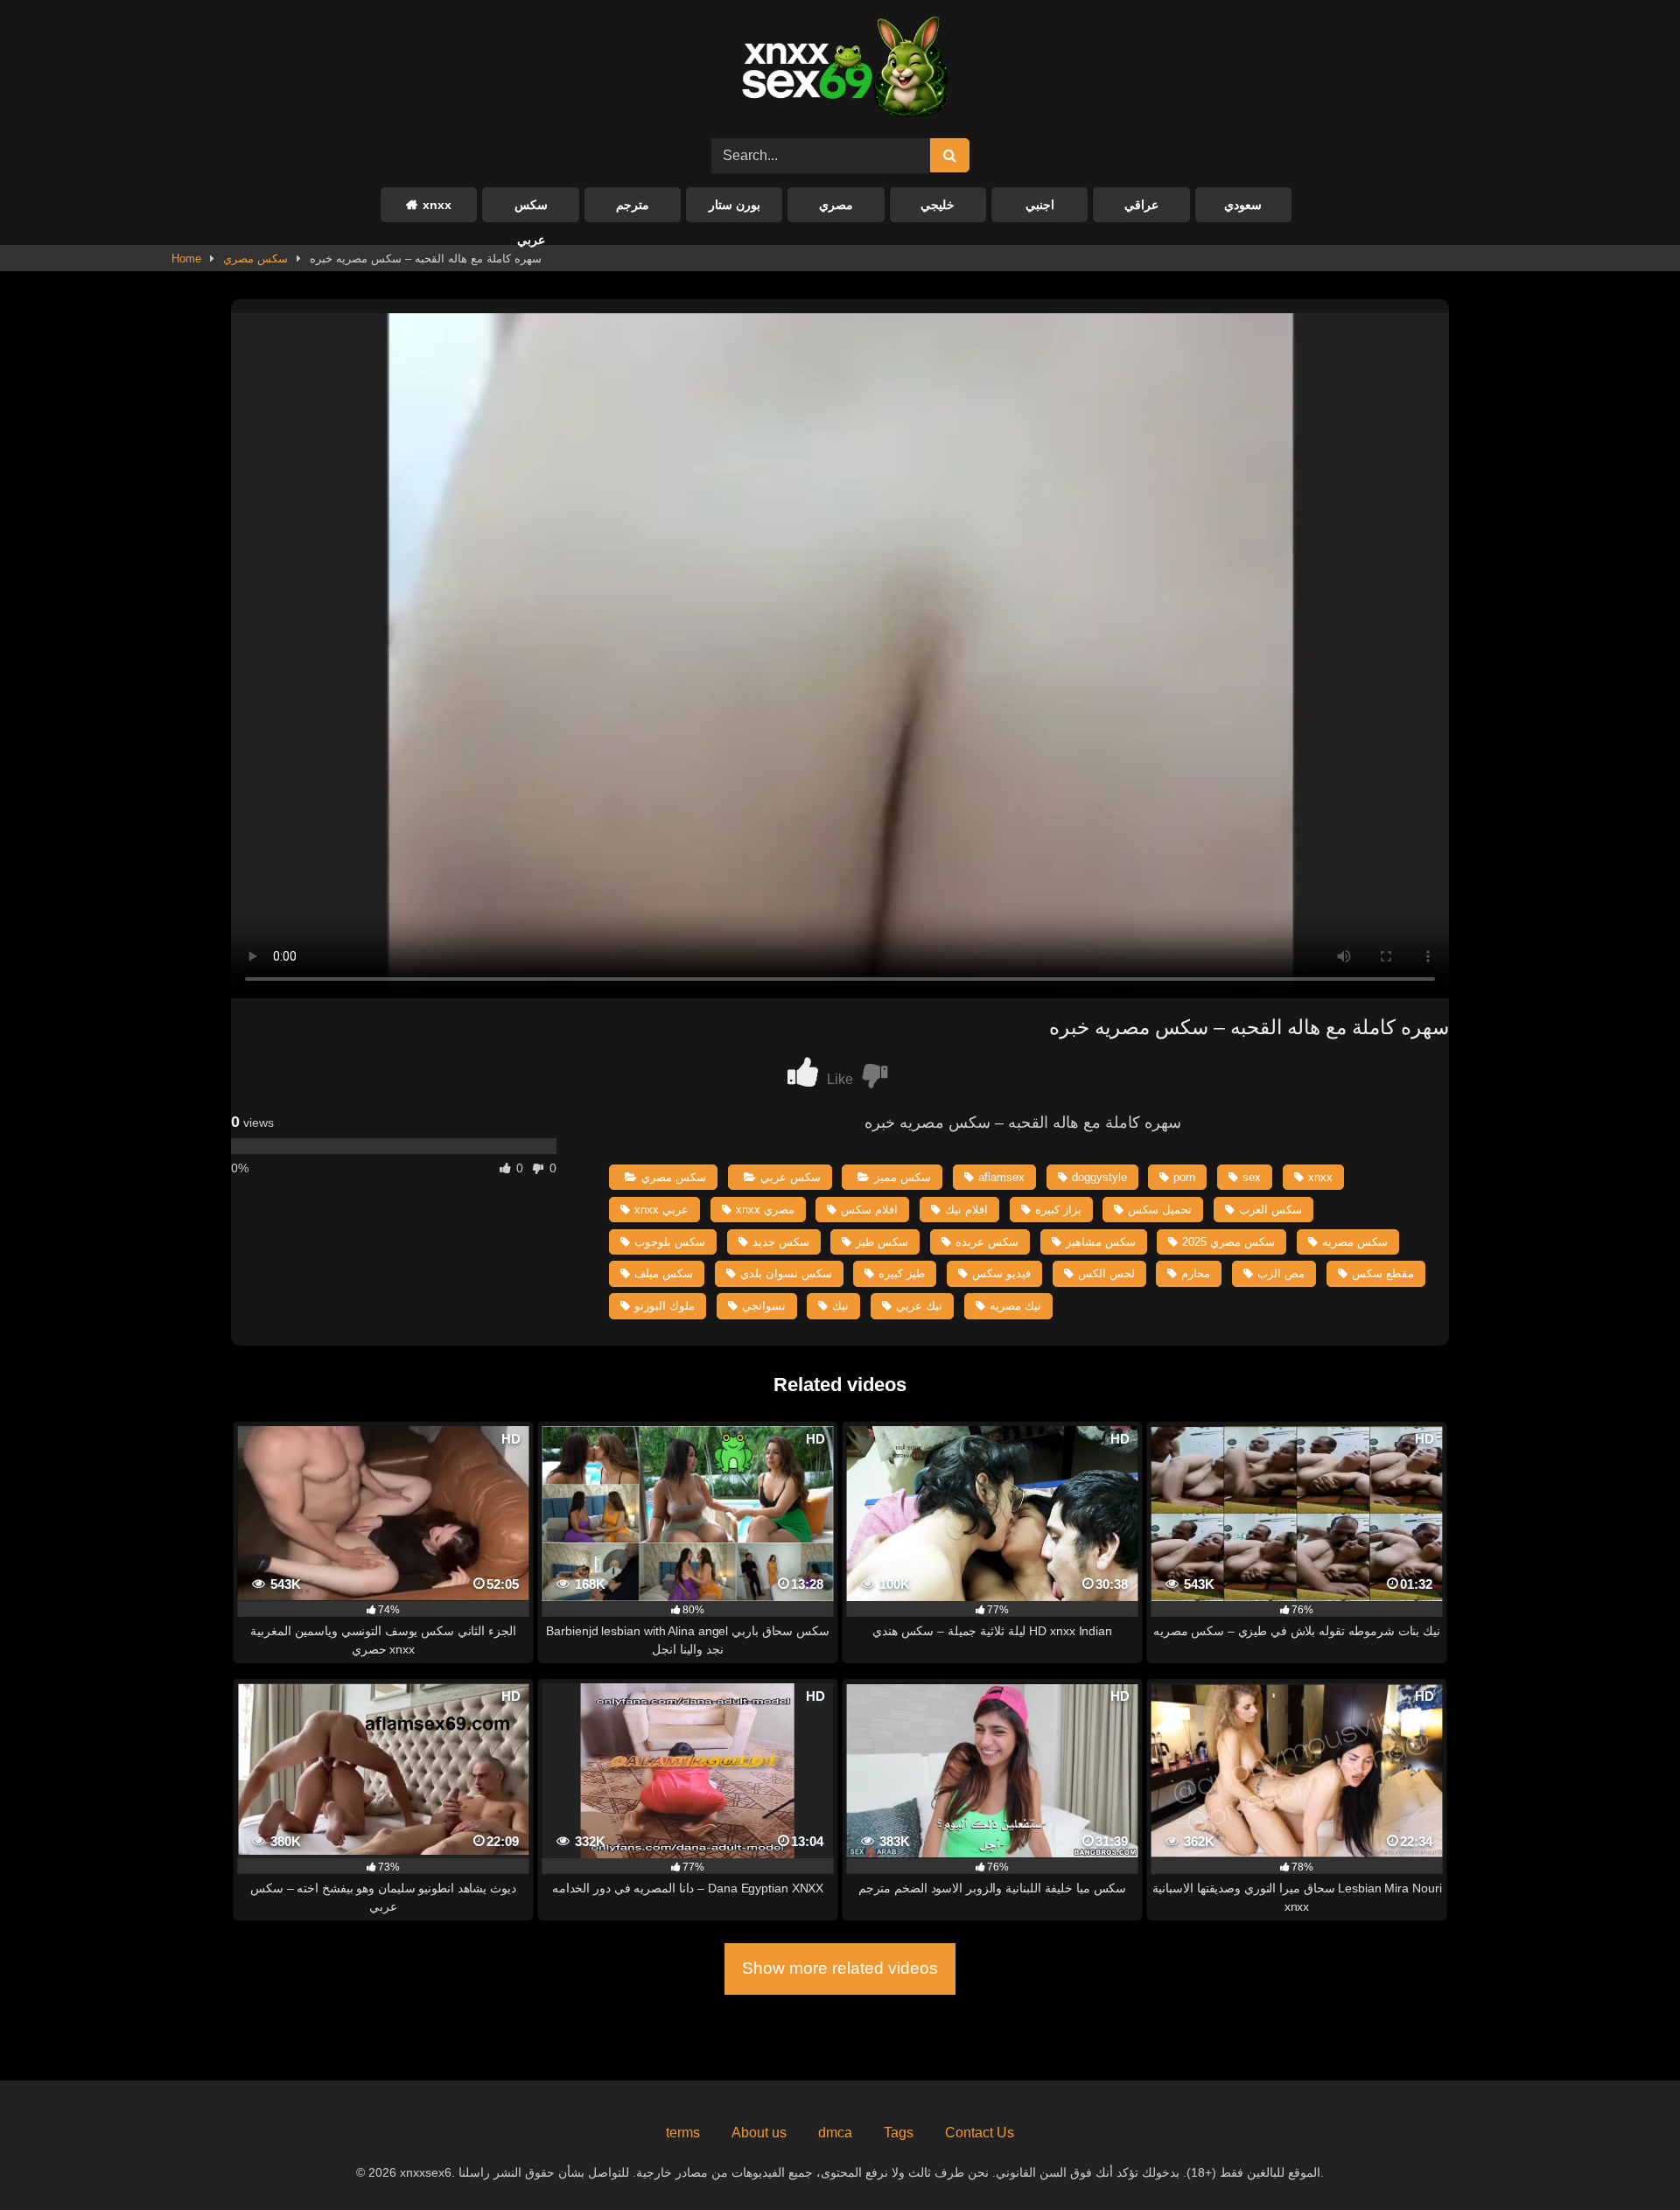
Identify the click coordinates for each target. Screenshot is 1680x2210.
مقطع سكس (1383, 1273)
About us (759, 2133)
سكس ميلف (664, 1273)
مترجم (633, 205)
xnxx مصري (765, 1210)
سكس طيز (882, 1242)
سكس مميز (903, 1177)
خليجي (938, 205)
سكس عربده (987, 1242)
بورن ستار (735, 205)
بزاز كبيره (1058, 1210)
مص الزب (1281, 1273)
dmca (835, 2133)
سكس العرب (1270, 1210)
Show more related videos (840, 1968)
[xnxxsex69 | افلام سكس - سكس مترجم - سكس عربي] (840, 70)
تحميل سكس (1160, 1210)
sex (1252, 1177)
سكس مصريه (1355, 1242)
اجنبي (1040, 205)
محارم (1196, 1273)
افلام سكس (869, 1210)
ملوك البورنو (665, 1306)
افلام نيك (966, 1210)
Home (186, 259)
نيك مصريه (1015, 1306)
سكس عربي (531, 210)
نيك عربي (919, 1306)
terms (683, 2133)
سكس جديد (781, 1242)
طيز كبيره (902, 1273)
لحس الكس (1106, 1273)
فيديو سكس (1001, 1273)
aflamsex (1001, 1177)
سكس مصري (255, 259)
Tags (899, 2133)
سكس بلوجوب (670, 1242)
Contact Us (980, 2133)
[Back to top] (1626, 2158)
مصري (836, 205)
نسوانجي (764, 1306)
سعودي (1243, 205)
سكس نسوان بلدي (786, 1273)
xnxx (437, 205)
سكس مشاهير (1101, 1242)
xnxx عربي (661, 1210)
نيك (840, 1306)
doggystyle (1099, 1177)
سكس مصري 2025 (1228, 1242)
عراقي (1141, 205)
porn (1184, 1177)
